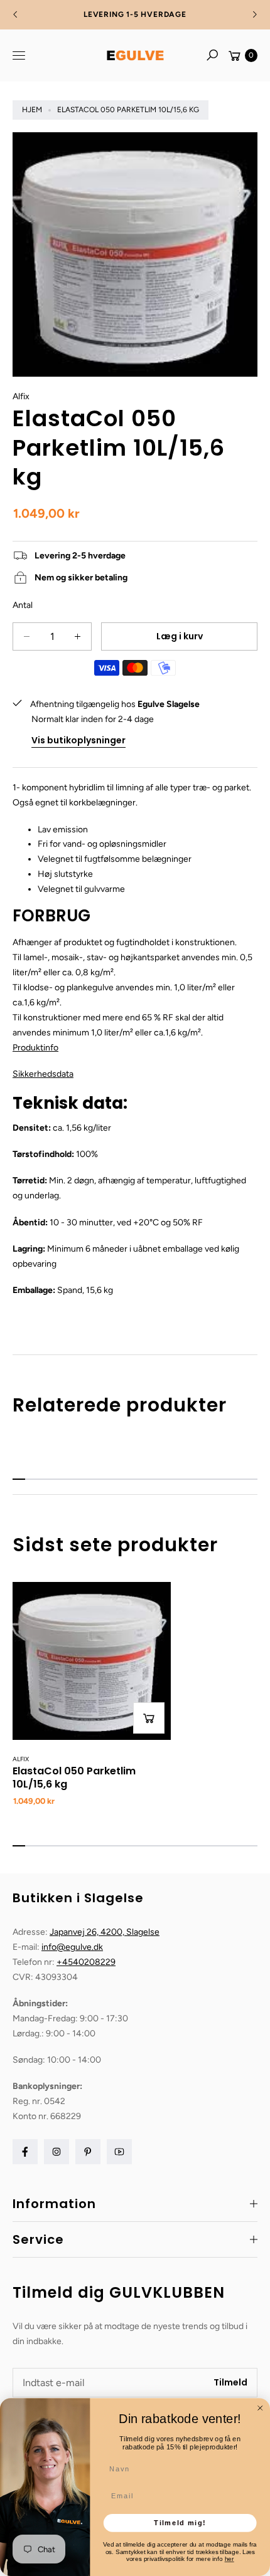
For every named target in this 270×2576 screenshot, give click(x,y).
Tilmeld (230, 2382)
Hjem (32, 110)
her (229, 2559)
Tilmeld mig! (180, 2523)
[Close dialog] (260, 2408)
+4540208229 (86, 1962)
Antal (23, 605)
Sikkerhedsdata (43, 1074)
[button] (212, 55)
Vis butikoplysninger (78, 740)
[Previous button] (16, 14)
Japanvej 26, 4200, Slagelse (105, 1932)
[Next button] (254, 14)
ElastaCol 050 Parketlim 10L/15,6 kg (74, 1778)
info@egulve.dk (72, 1947)
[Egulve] (135, 55)
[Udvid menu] (19, 55)
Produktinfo (35, 1048)
